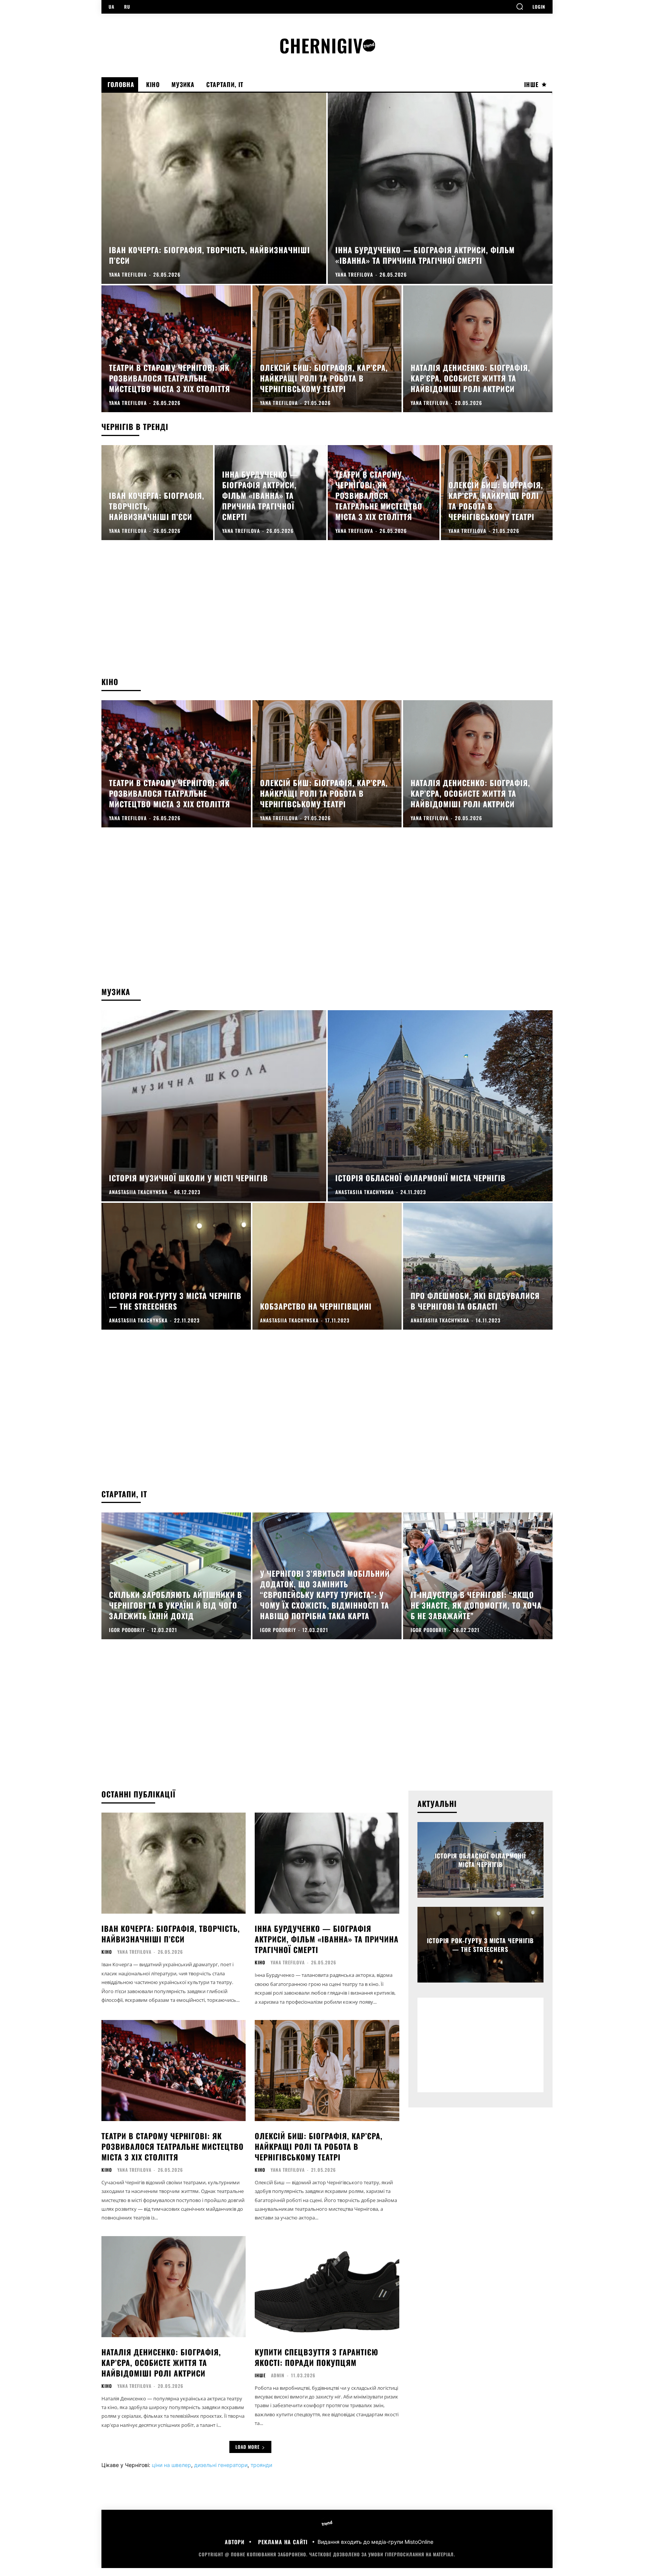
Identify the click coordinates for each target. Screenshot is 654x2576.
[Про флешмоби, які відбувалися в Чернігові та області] (478, 1266)
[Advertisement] (327, 616)
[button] (520, 6)
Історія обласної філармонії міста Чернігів (480, 1860)
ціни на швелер (171, 2465)
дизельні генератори (221, 2465)
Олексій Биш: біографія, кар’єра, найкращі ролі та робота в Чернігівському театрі (319, 2146)
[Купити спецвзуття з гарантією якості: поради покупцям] (327, 2287)
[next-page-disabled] (530, 1835)
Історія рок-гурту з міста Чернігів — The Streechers (480, 1945)
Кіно (107, 1952)
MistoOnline (419, 2542)
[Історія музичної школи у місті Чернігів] (214, 1106)
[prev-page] (517, 1835)
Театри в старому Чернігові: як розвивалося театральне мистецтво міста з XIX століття (173, 2146)
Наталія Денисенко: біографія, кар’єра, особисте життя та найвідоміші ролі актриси (161, 2363)
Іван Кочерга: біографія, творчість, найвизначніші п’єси (171, 1934)
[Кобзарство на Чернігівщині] (327, 1266)
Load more (248, 2447)
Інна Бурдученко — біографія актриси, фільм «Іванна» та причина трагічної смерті (327, 1939)
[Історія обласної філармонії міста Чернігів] (440, 1106)
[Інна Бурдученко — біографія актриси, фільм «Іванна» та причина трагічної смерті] (440, 188)
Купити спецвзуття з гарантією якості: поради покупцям (317, 2357)
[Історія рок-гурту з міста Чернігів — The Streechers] (176, 1266)
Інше (260, 2375)
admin (278, 2375)
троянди (261, 2465)
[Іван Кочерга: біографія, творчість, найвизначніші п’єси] (214, 188)
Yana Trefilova (134, 1952)
